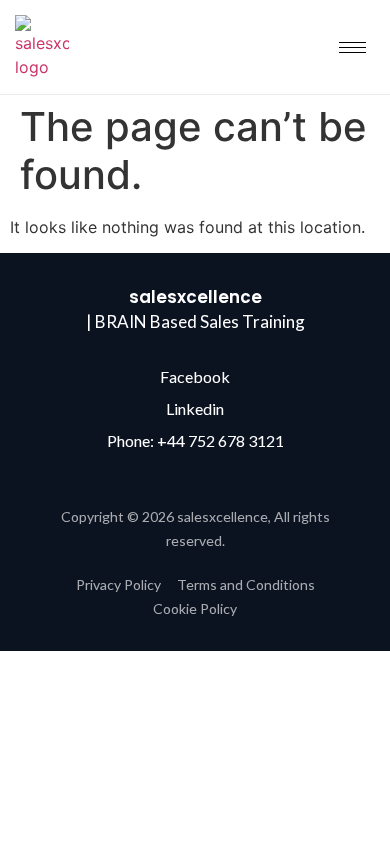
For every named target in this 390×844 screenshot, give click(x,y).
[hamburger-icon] (352, 47)
